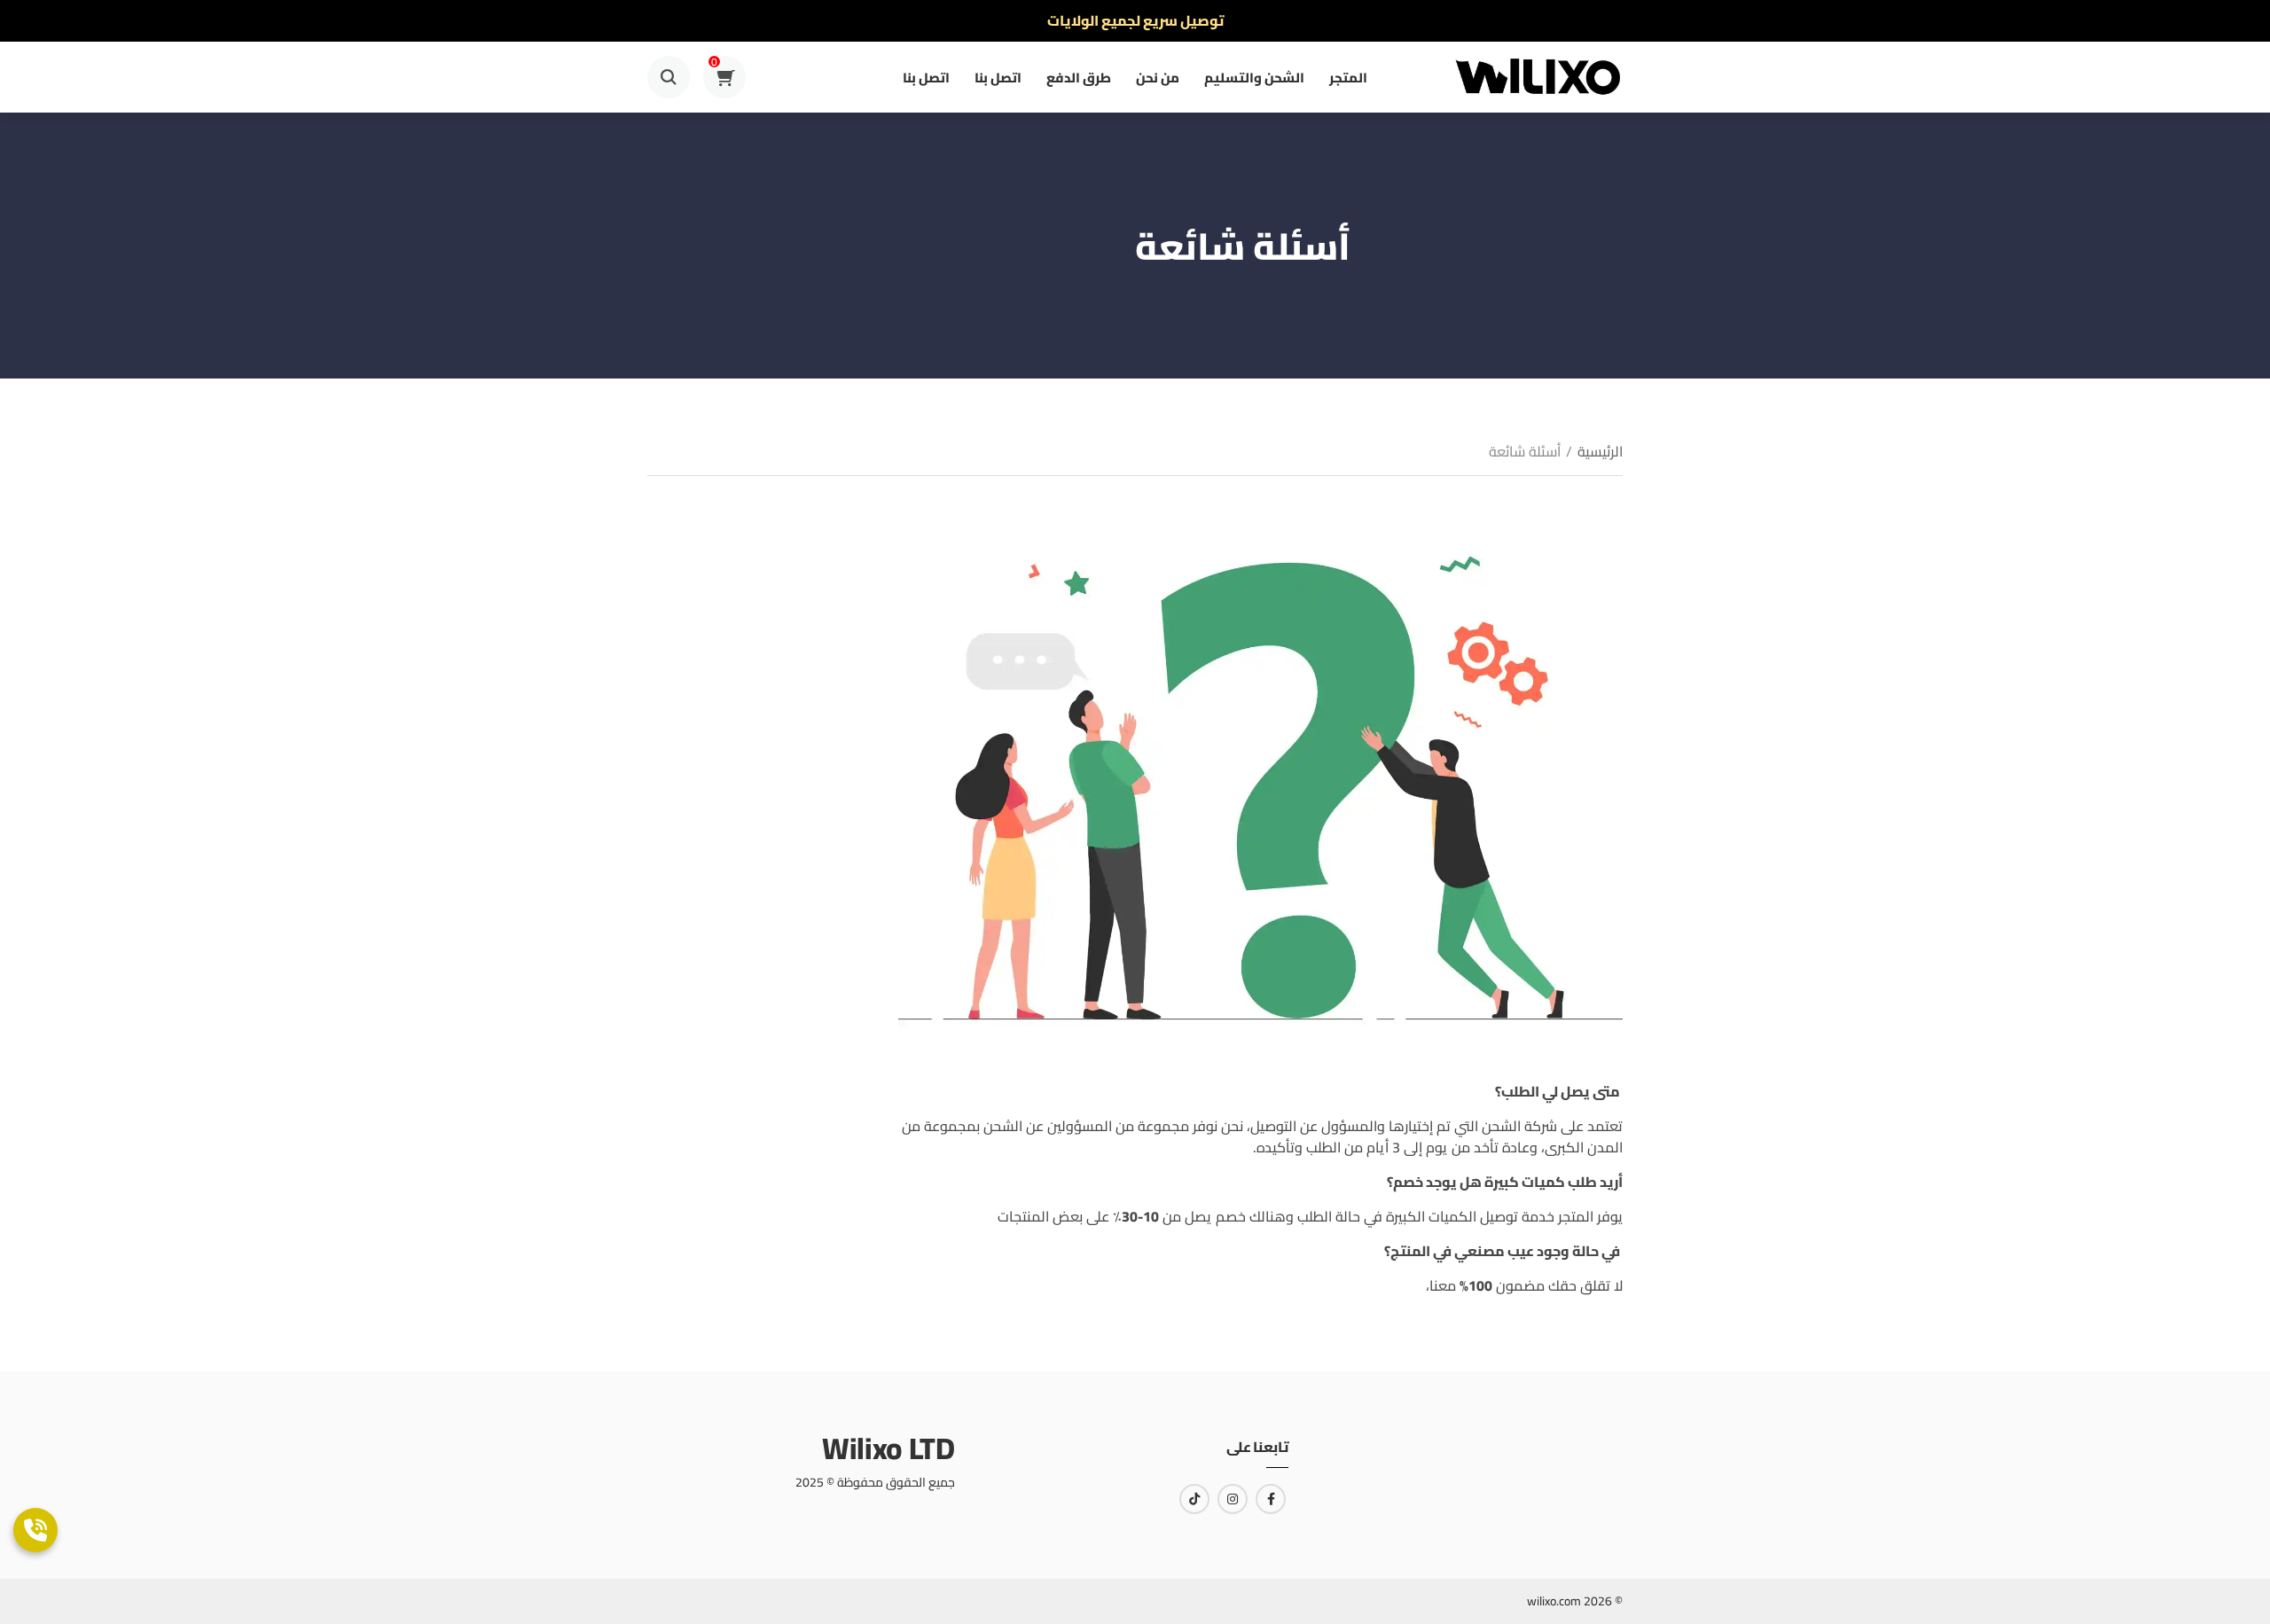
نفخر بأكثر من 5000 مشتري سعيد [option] (1135, 20)
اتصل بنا (998, 78)
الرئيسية (1600, 451)
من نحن (1158, 78)
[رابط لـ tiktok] (1194, 1499)
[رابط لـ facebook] (1271, 1499)
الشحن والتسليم (1254, 78)
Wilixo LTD (888, 1448)
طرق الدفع (1079, 78)
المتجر (1348, 78)
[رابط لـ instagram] (1233, 1499)
